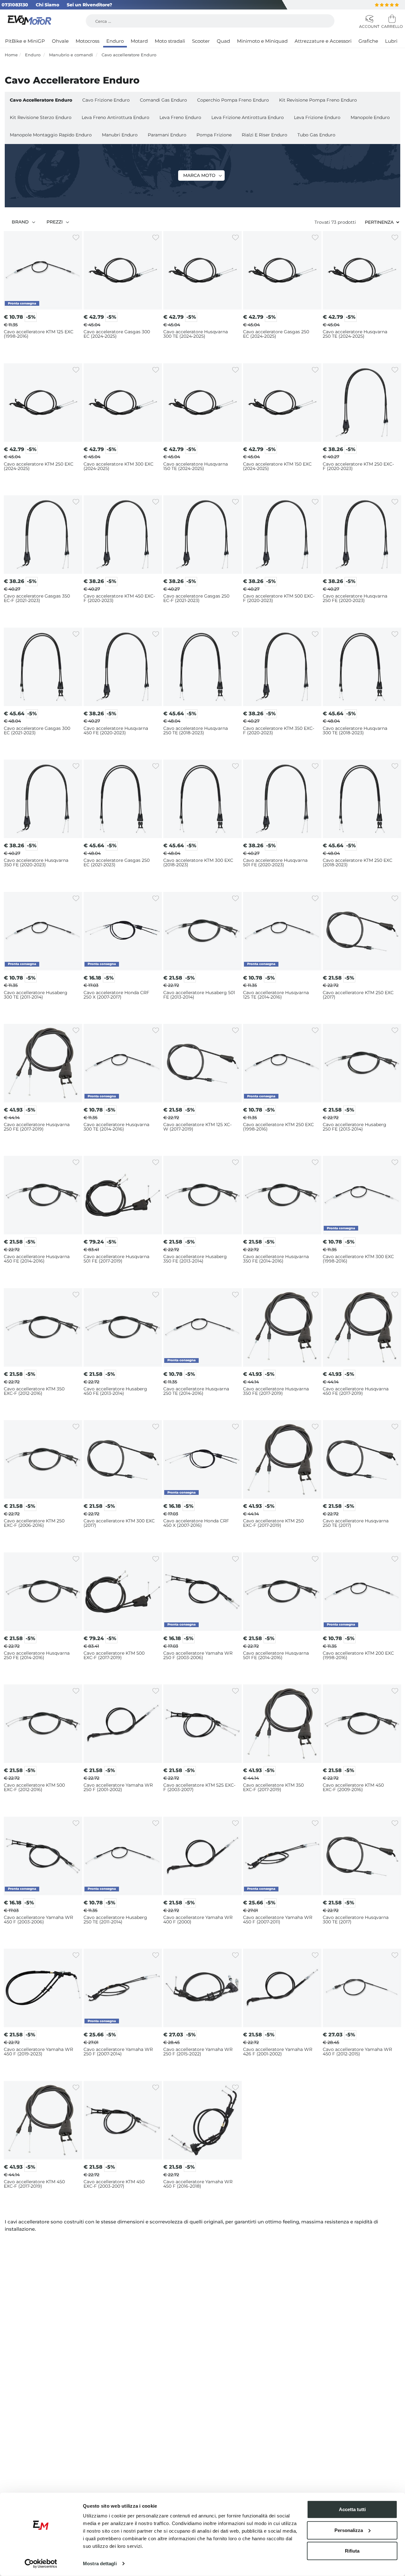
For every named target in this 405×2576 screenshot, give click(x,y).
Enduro (115, 41)
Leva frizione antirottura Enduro (248, 117)
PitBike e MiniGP (25, 41)
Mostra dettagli (100, 2563)
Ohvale (60, 41)
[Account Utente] (369, 19)
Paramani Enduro (167, 135)
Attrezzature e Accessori (323, 41)
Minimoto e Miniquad (262, 41)
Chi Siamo (47, 5)
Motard (139, 41)
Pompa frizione (214, 135)
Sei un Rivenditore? (89, 5)
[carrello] (391, 19)
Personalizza (349, 2530)
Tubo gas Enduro (316, 135)
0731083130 (15, 5)
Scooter (201, 41)
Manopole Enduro (370, 117)
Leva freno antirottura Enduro (115, 117)
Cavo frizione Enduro (106, 100)
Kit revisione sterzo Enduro (41, 117)
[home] (30, 21)
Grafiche (368, 41)
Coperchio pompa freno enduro (233, 100)
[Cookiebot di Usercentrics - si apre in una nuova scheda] (41, 2564)
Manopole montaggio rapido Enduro (51, 135)
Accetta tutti (352, 2509)
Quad (223, 41)
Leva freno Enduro (180, 117)
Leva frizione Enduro (317, 117)
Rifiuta (352, 2551)
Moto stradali (170, 41)
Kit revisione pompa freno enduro (318, 100)
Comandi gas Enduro (163, 100)
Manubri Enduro (120, 135)
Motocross (87, 41)
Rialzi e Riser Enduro (265, 135)
